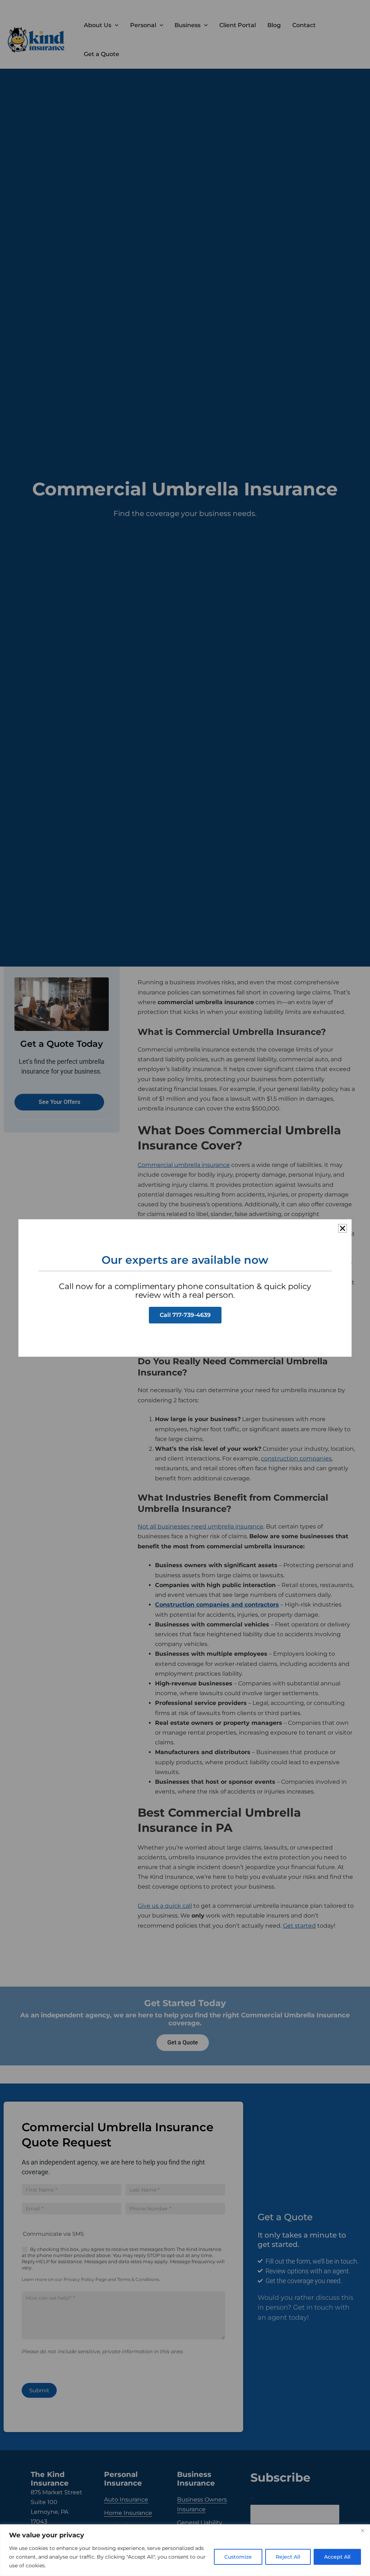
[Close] (362, 2530)
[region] (185, 2550)
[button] (343, 1228)
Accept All (337, 2557)
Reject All (288, 2557)
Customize (238, 2557)
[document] (185, 1288)
